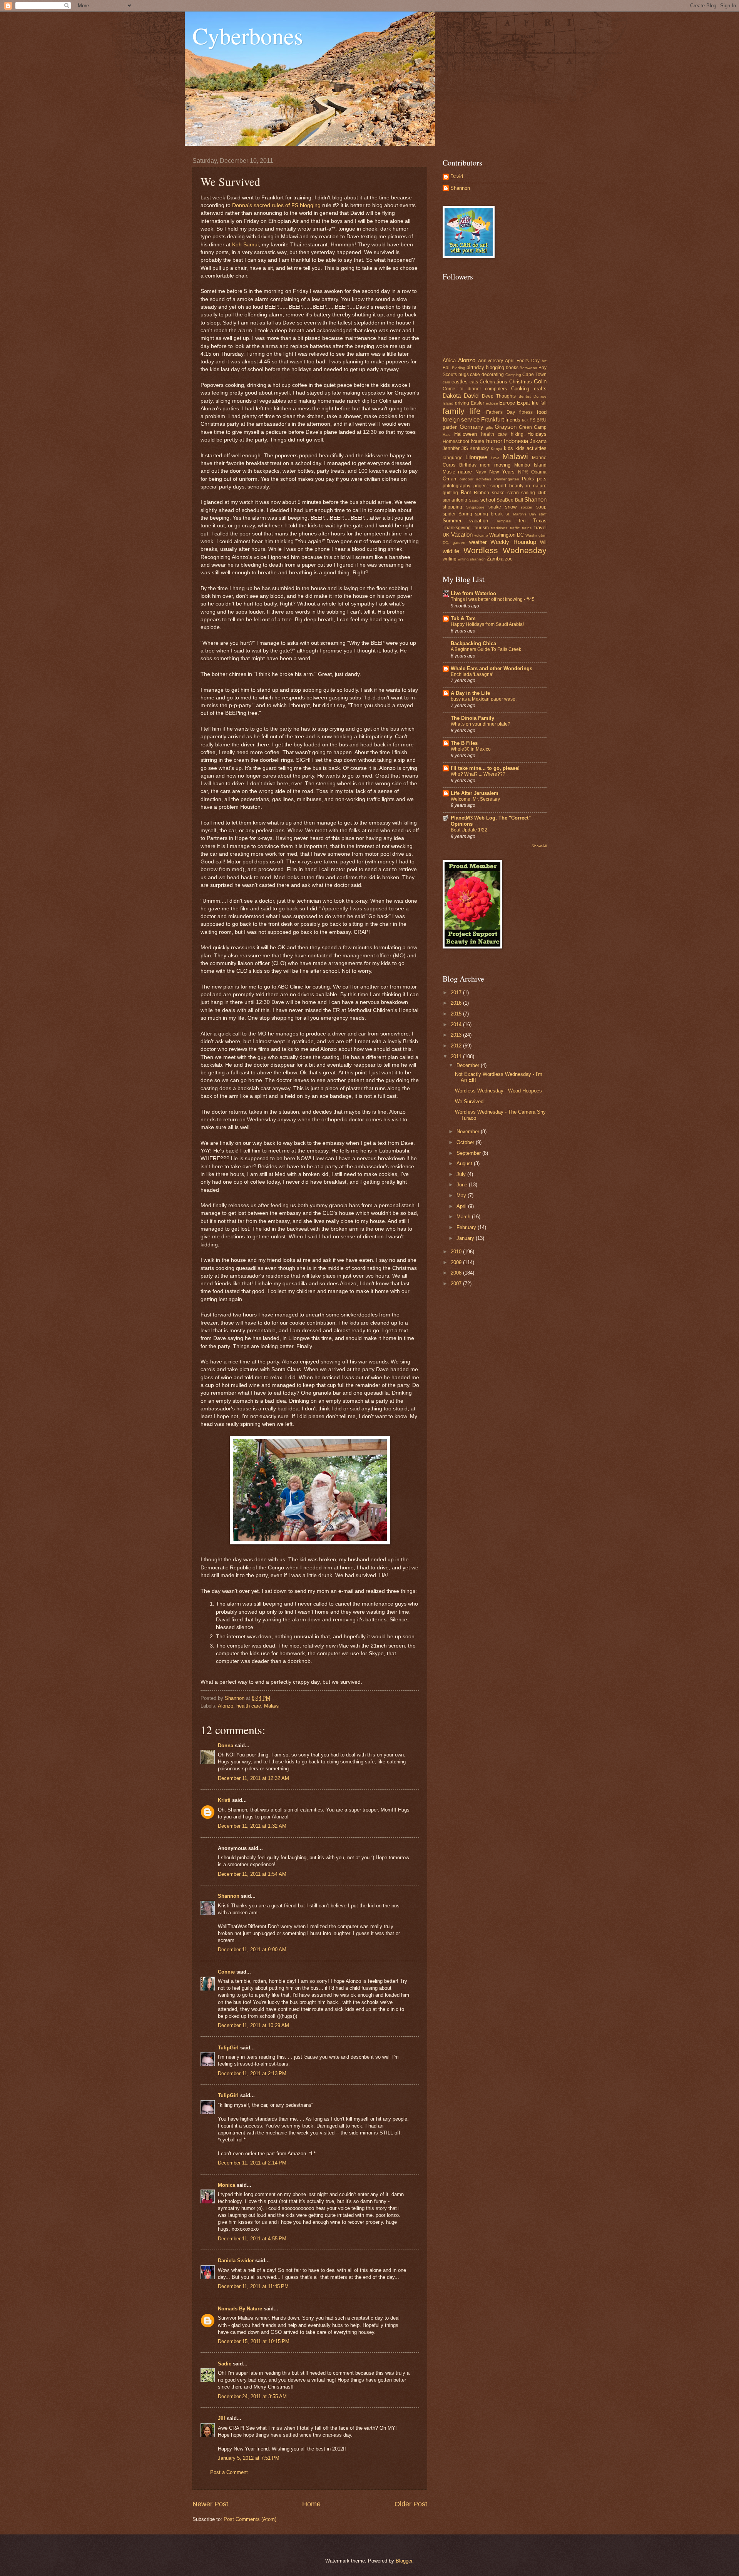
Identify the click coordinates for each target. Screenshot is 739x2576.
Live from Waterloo (473, 593)
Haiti (446, 434)
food (542, 412)
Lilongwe (476, 457)
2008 (457, 1273)
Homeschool (456, 442)
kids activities (531, 448)
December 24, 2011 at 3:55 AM (252, 2396)
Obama (539, 472)
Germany (471, 427)
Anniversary (491, 361)
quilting (450, 493)
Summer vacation (465, 521)
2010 (457, 1252)
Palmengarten (507, 479)
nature (465, 472)
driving (462, 403)
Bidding (459, 368)
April (462, 1206)
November (469, 1132)
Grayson (506, 427)
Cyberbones (248, 35)
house (477, 441)
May (462, 1195)
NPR (523, 472)
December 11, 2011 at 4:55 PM (252, 2239)
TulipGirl (228, 2048)
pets (542, 479)
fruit (525, 420)
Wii (543, 542)
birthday (475, 367)
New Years (502, 472)
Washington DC (507, 535)
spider (449, 514)
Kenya (497, 449)
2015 (457, 1014)
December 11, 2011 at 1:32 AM (252, 1826)
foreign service (461, 419)
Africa (449, 360)
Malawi (272, 1706)
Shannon (229, 1896)
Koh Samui (245, 245)
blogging (495, 367)
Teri (522, 521)
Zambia (495, 559)
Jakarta (538, 441)
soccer (527, 507)
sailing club (534, 493)
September (469, 1153)
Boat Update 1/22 (469, 830)
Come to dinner (462, 389)
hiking (517, 434)
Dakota (452, 396)
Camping (513, 375)
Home (311, 2504)
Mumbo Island (530, 465)
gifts (489, 427)
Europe (507, 403)
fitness (526, 412)
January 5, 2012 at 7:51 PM (249, 2458)
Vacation (462, 534)
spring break (489, 514)
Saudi (474, 500)
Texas (540, 521)
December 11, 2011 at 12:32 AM (253, 1778)
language (453, 458)
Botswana (528, 368)
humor (494, 441)
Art (544, 361)
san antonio (455, 500)
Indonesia (516, 441)
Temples (503, 521)
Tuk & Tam (463, 618)
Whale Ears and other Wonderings (492, 668)
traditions (499, 528)
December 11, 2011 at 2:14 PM (252, 2163)
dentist (525, 396)
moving (502, 465)
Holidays (537, 434)
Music (449, 472)
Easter (477, 403)
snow (511, 507)
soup (541, 507)
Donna (226, 1745)
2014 (457, 1025)
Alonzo (226, 1706)
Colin (540, 381)
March (464, 1217)
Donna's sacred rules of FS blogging (276, 205)
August (465, 1163)
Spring (465, 514)
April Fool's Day (522, 361)
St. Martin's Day (521, 514)
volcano (481, 535)
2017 (457, 993)
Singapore (475, 507)
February (467, 1227)
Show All (539, 846)
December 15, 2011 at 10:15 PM (254, 2341)
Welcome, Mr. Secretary (475, 799)
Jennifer (451, 448)
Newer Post (210, 2504)
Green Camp (533, 427)
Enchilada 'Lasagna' (472, 674)
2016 (457, 1003)
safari (513, 493)
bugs (464, 375)
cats (474, 382)
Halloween (466, 434)
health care (249, 1706)
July (462, 1174)
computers (496, 389)
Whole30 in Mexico (471, 749)
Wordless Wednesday (505, 550)
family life (462, 411)
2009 (457, 1262)
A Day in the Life (470, 693)
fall (543, 403)
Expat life (528, 403)
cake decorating (487, 375)
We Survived (469, 1101)
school (488, 500)
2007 (457, 1284)
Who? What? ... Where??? (478, 774)
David (457, 176)
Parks (528, 479)
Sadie (225, 2364)
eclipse (492, 403)
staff (543, 514)
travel (540, 528)
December (469, 1065)
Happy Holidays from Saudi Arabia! (487, 624)
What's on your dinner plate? (481, 724)
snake (495, 507)
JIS (465, 448)
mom (485, 465)
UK (446, 535)
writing (450, 559)
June (463, 1185)
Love (495, 458)
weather (478, 542)
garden (450, 427)
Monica (227, 2185)
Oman (449, 479)
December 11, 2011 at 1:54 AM (252, 1874)
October (466, 1142)
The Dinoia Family (472, 718)
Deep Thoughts (499, 396)
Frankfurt (492, 419)
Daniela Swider (236, 2261)
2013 (457, 1035)
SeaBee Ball (510, 500)
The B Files (464, 743)
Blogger (404, 2561)
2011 (457, 1056)
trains (527, 528)
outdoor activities (476, 479)
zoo (509, 559)
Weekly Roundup (513, 542)
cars (446, 382)
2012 (457, 1046)
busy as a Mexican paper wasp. (484, 699)
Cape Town (534, 375)
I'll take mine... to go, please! (485, 768)
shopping (452, 507)
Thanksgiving (457, 528)
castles (460, 382)
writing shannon (472, 559)
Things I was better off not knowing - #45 (493, 599)
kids (508, 448)
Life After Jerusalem (475, 793)
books (512, 368)
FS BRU (538, 420)
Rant (466, 493)
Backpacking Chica (473, 643)
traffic (515, 528)
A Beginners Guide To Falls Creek (486, 649)
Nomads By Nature (240, 2309)
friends (513, 420)
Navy (481, 472)
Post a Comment (229, 2472)
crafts (540, 389)
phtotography (456, 486)
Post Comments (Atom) (250, 2519)
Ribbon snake (489, 493)
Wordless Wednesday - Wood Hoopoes (498, 1091)
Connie (226, 1972)
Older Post (411, 2504)
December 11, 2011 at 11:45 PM (253, 2286)
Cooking (520, 389)
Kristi (224, 1800)
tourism (481, 528)
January (466, 1238)
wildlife (451, 551)
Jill (222, 2418)
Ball (447, 368)
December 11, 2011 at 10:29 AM (253, 2025)
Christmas (521, 382)
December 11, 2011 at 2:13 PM (252, 2073)
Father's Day (501, 412)
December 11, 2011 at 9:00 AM (252, 1950)
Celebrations (493, 382)
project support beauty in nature (510, 486)
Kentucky (479, 448)
